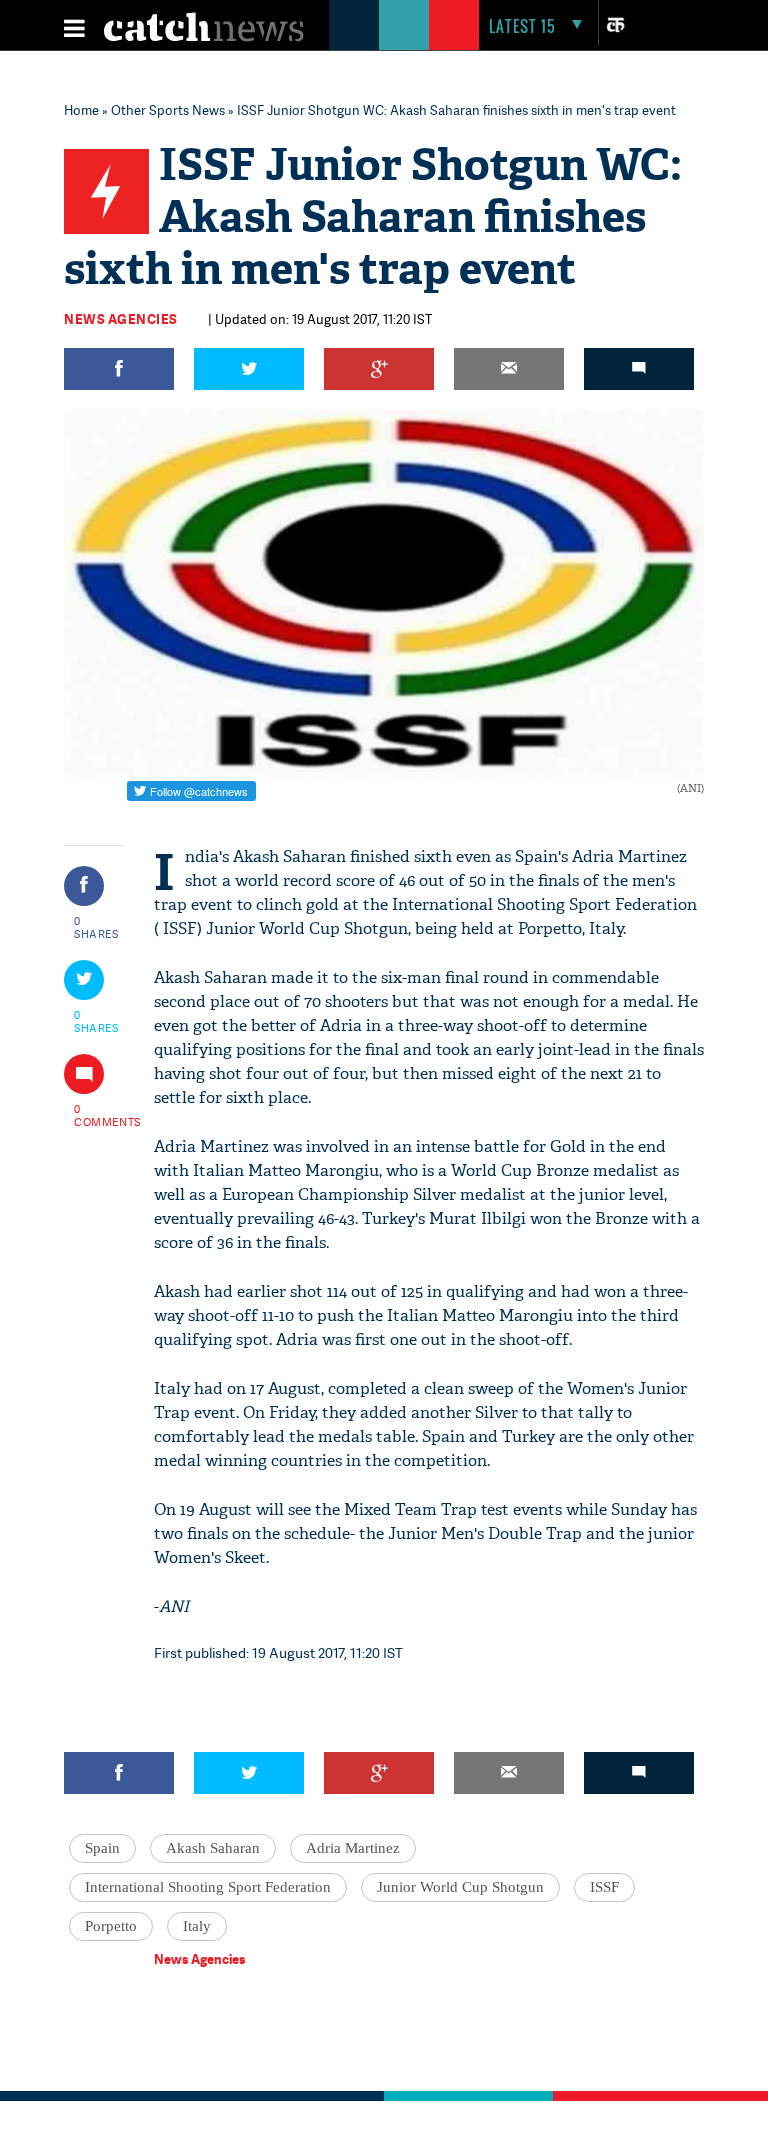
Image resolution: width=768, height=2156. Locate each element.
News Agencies (121, 319)
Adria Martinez (353, 1848)
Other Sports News (168, 110)
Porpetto (111, 1926)
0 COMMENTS (97, 1115)
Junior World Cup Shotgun (460, 1887)
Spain (102, 1848)
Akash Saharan (213, 1848)
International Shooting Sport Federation (208, 1887)
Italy (197, 1926)
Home (81, 110)
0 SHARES (96, 927)
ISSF (604, 1887)
